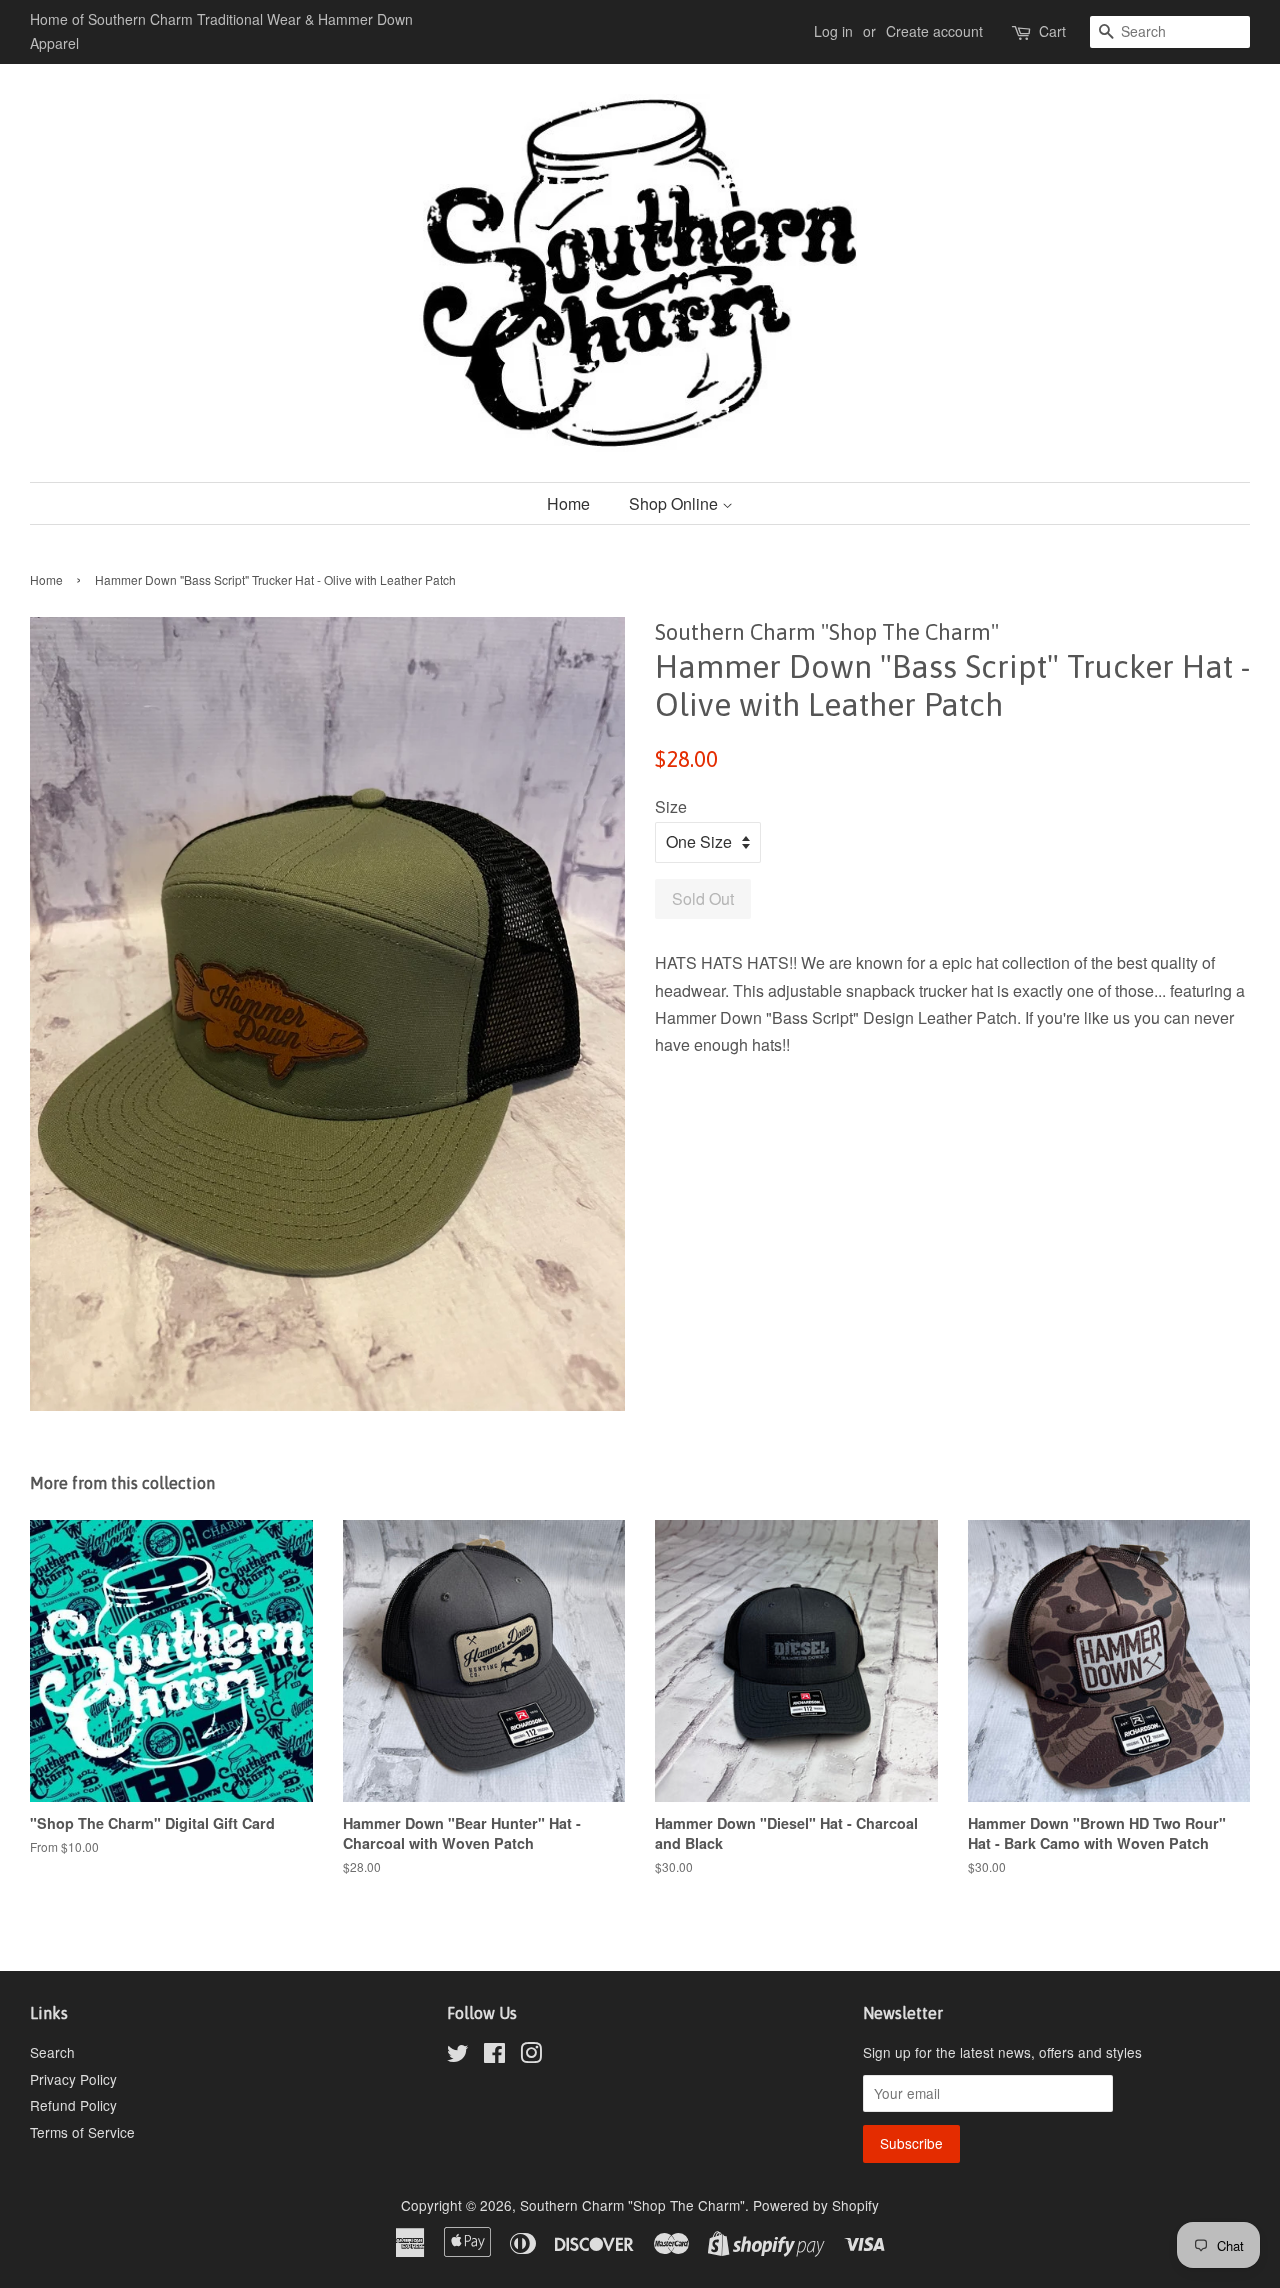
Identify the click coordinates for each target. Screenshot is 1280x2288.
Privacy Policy (73, 2079)
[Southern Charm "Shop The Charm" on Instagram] (531, 2056)
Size (671, 806)
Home (568, 503)
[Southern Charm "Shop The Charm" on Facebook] (494, 2056)
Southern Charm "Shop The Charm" (632, 2205)
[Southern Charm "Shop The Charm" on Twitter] (458, 2056)
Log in (833, 31)
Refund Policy (73, 2105)
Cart (1052, 31)
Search (52, 2052)
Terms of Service (82, 2132)
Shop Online (675, 503)
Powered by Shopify (816, 2205)
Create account (934, 31)
